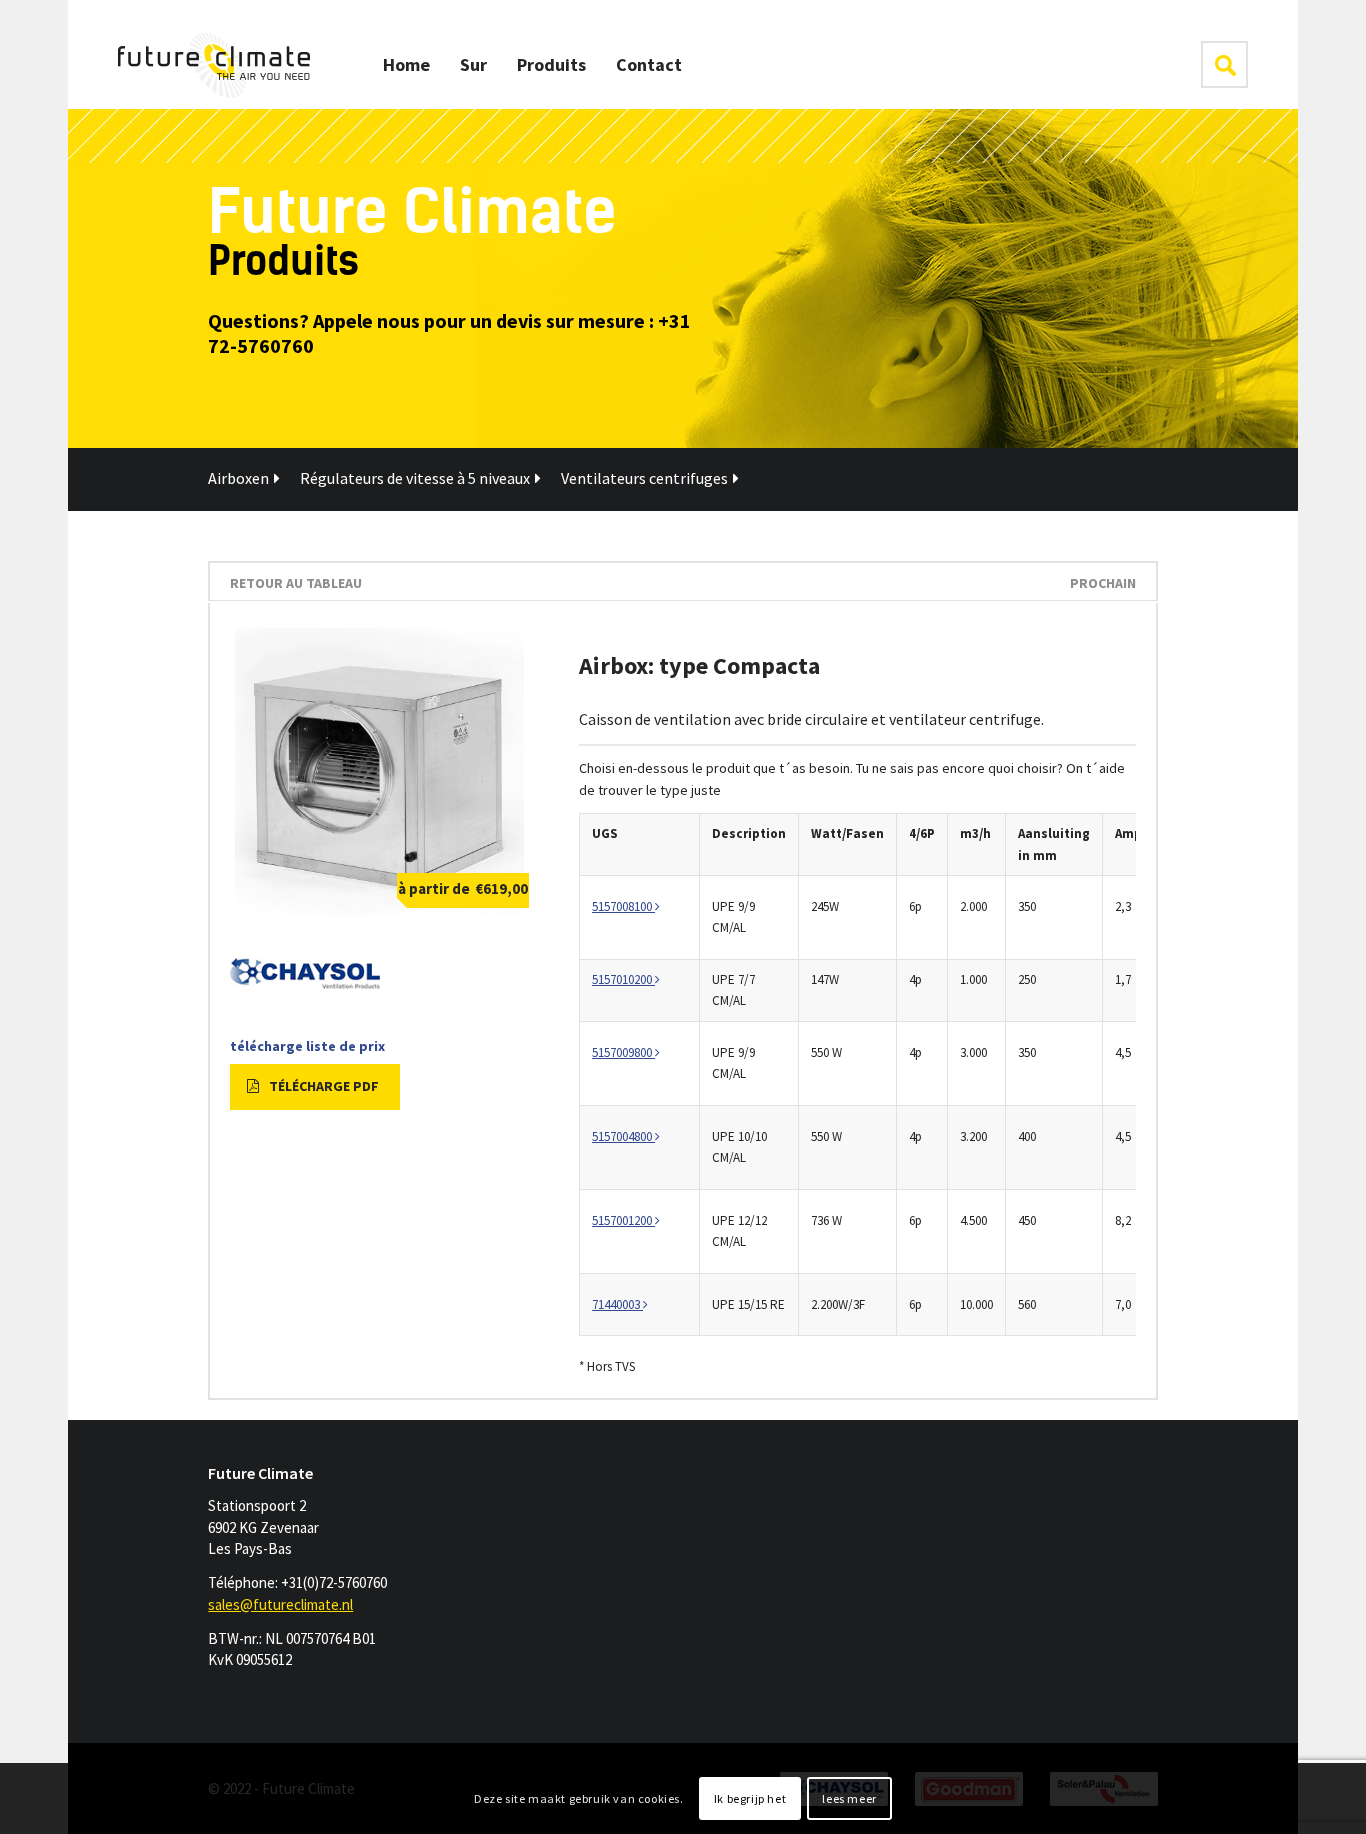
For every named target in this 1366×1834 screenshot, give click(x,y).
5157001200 (623, 1220)
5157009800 (623, 1052)
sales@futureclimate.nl (280, 1604)
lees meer (849, 1798)
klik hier (1224, 64)
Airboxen (238, 478)
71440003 (617, 1304)
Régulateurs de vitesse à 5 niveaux (415, 478)
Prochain (1103, 583)
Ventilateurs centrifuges (644, 478)
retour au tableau (296, 583)
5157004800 (623, 1136)
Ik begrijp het (750, 1798)
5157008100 (623, 906)
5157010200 (623, 979)
